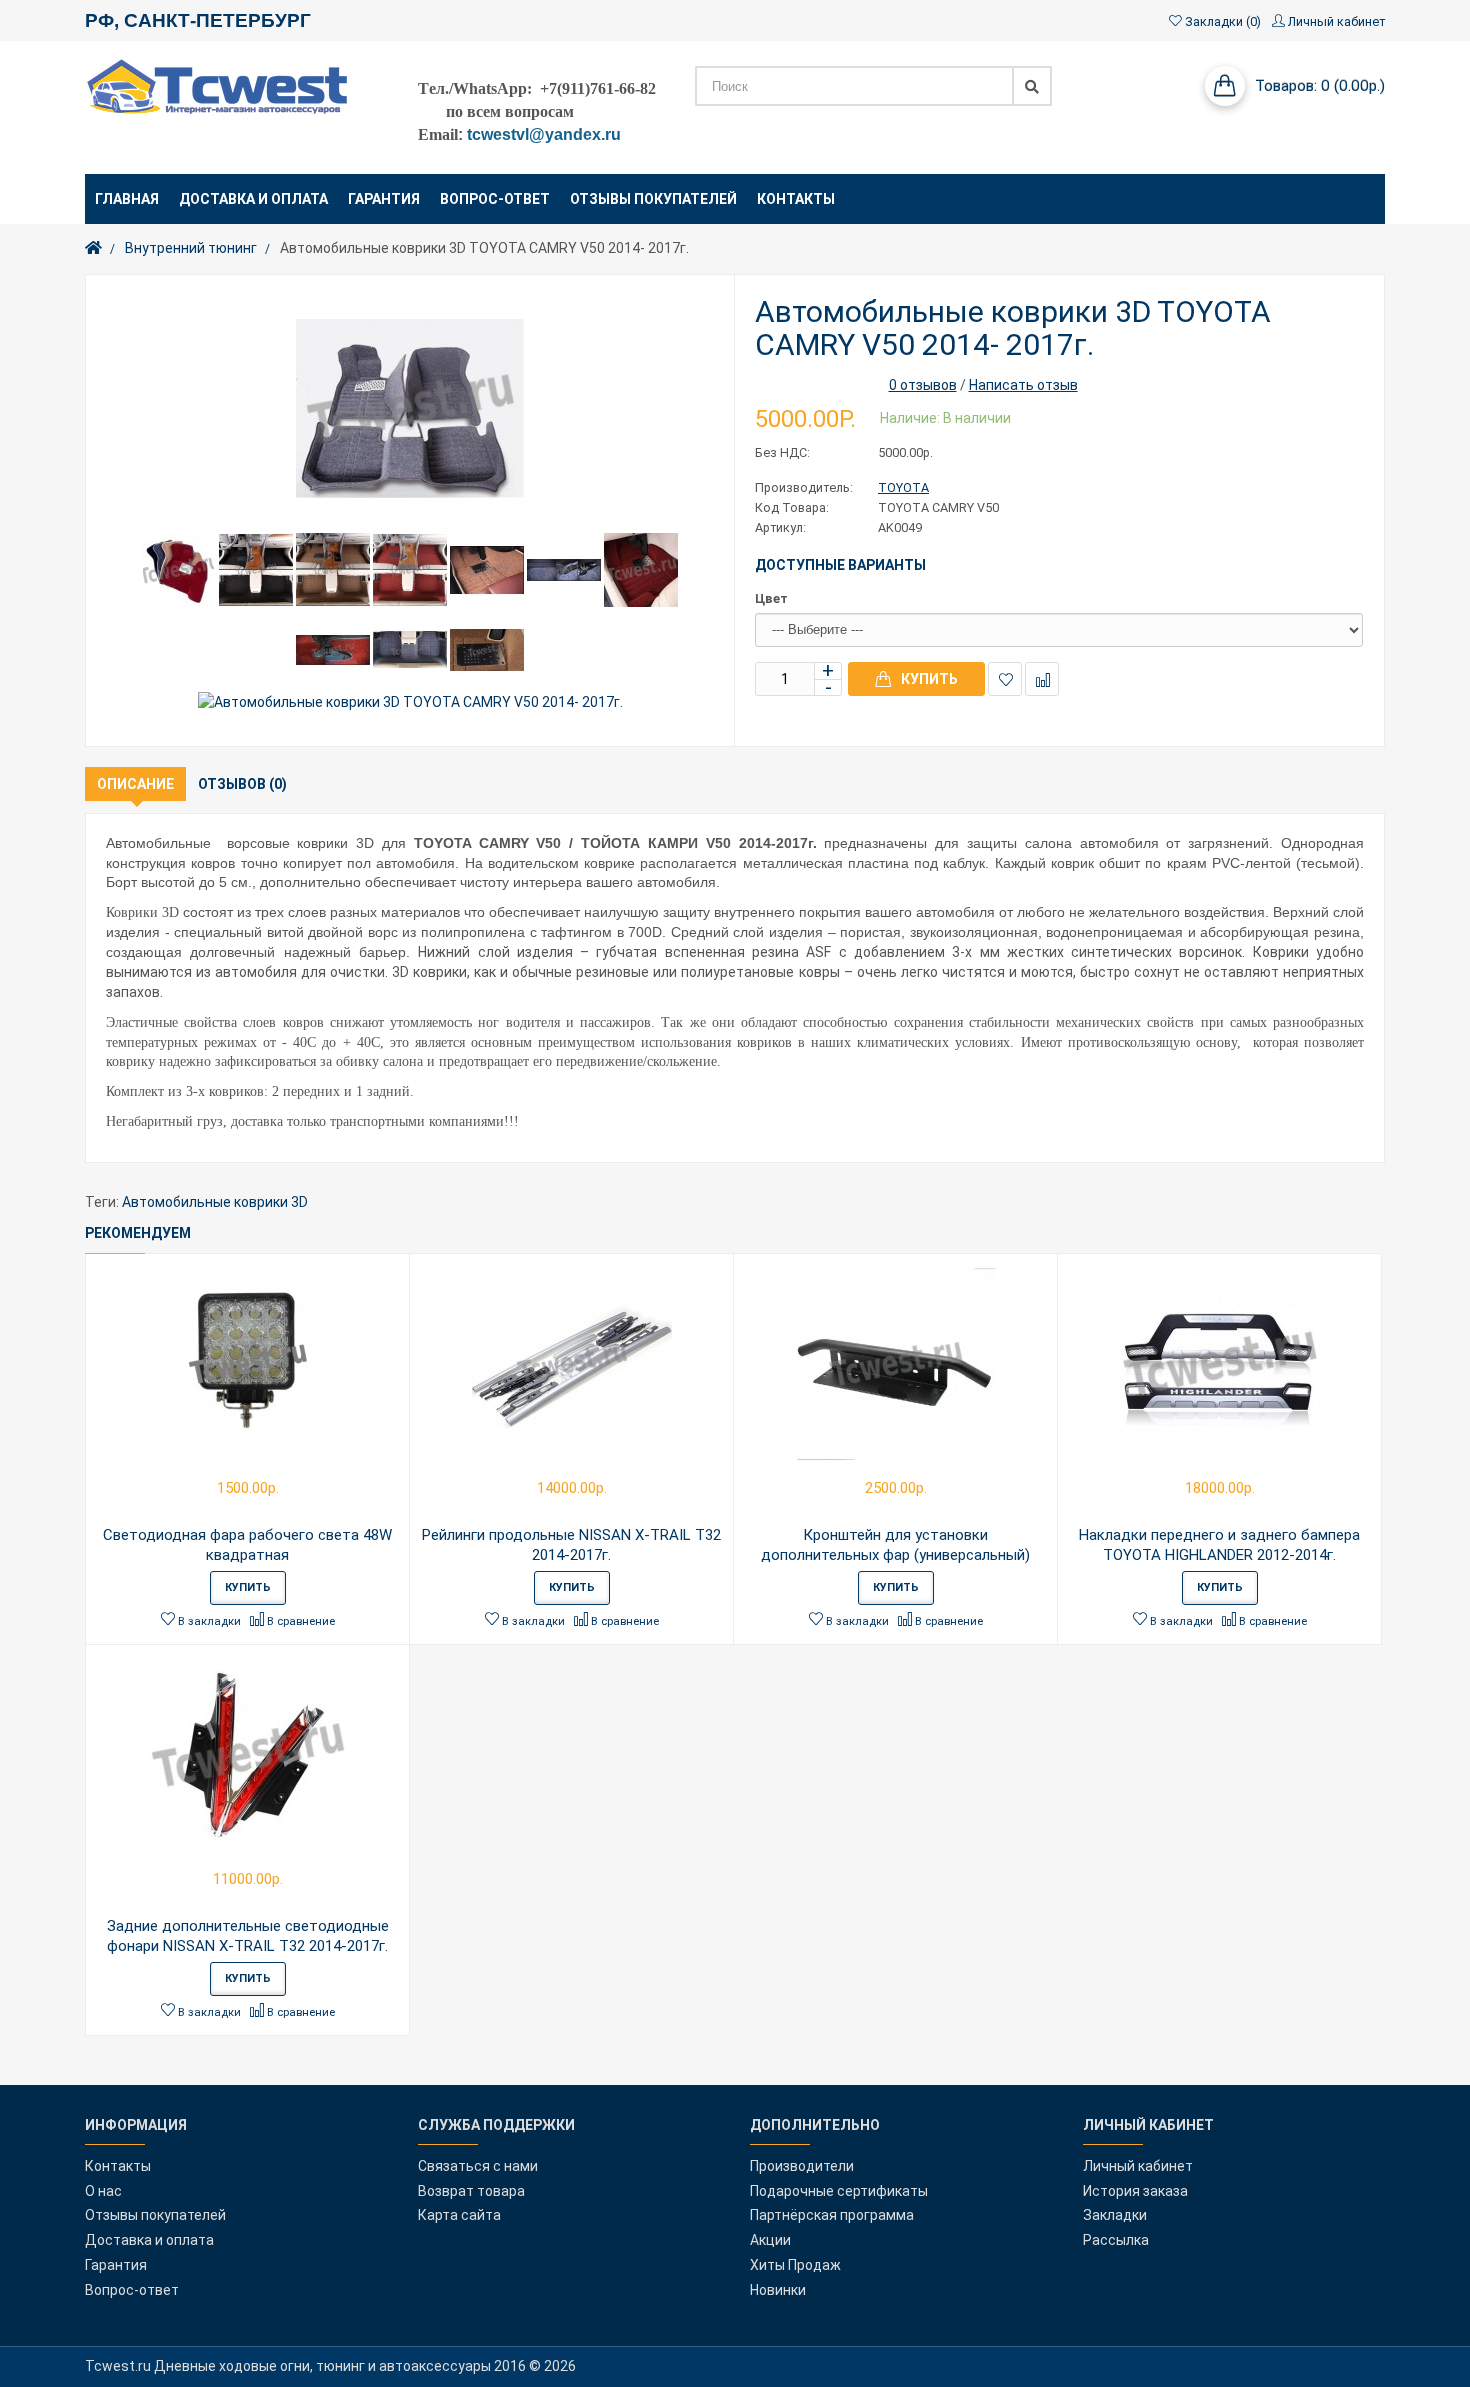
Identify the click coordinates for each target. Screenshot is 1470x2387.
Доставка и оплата (149, 2240)
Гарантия (116, 2265)
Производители (802, 2166)
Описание (135, 784)
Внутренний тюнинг (191, 248)
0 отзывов (923, 385)
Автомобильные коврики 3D (215, 1202)
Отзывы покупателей (155, 2215)
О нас (103, 2191)
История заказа (1135, 2191)
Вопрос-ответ (132, 2290)
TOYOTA (903, 487)
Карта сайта (459, 2215)
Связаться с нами (478, 2166)
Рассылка (1116, 2240)
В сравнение (1042, 679)
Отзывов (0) (242, 784)
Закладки (1115, 2215)
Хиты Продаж (795, 2265)
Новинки (778, 2290)
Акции (770, 2240)
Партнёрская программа (832, 2215)
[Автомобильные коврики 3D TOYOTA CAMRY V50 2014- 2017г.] (410, 409)
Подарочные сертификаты (839, 2191)
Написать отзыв (1023, 385)
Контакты (118, 2166)
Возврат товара (471, 2191)
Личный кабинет (1138, 2166)
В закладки (1005, 679)
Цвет (771, 598)
